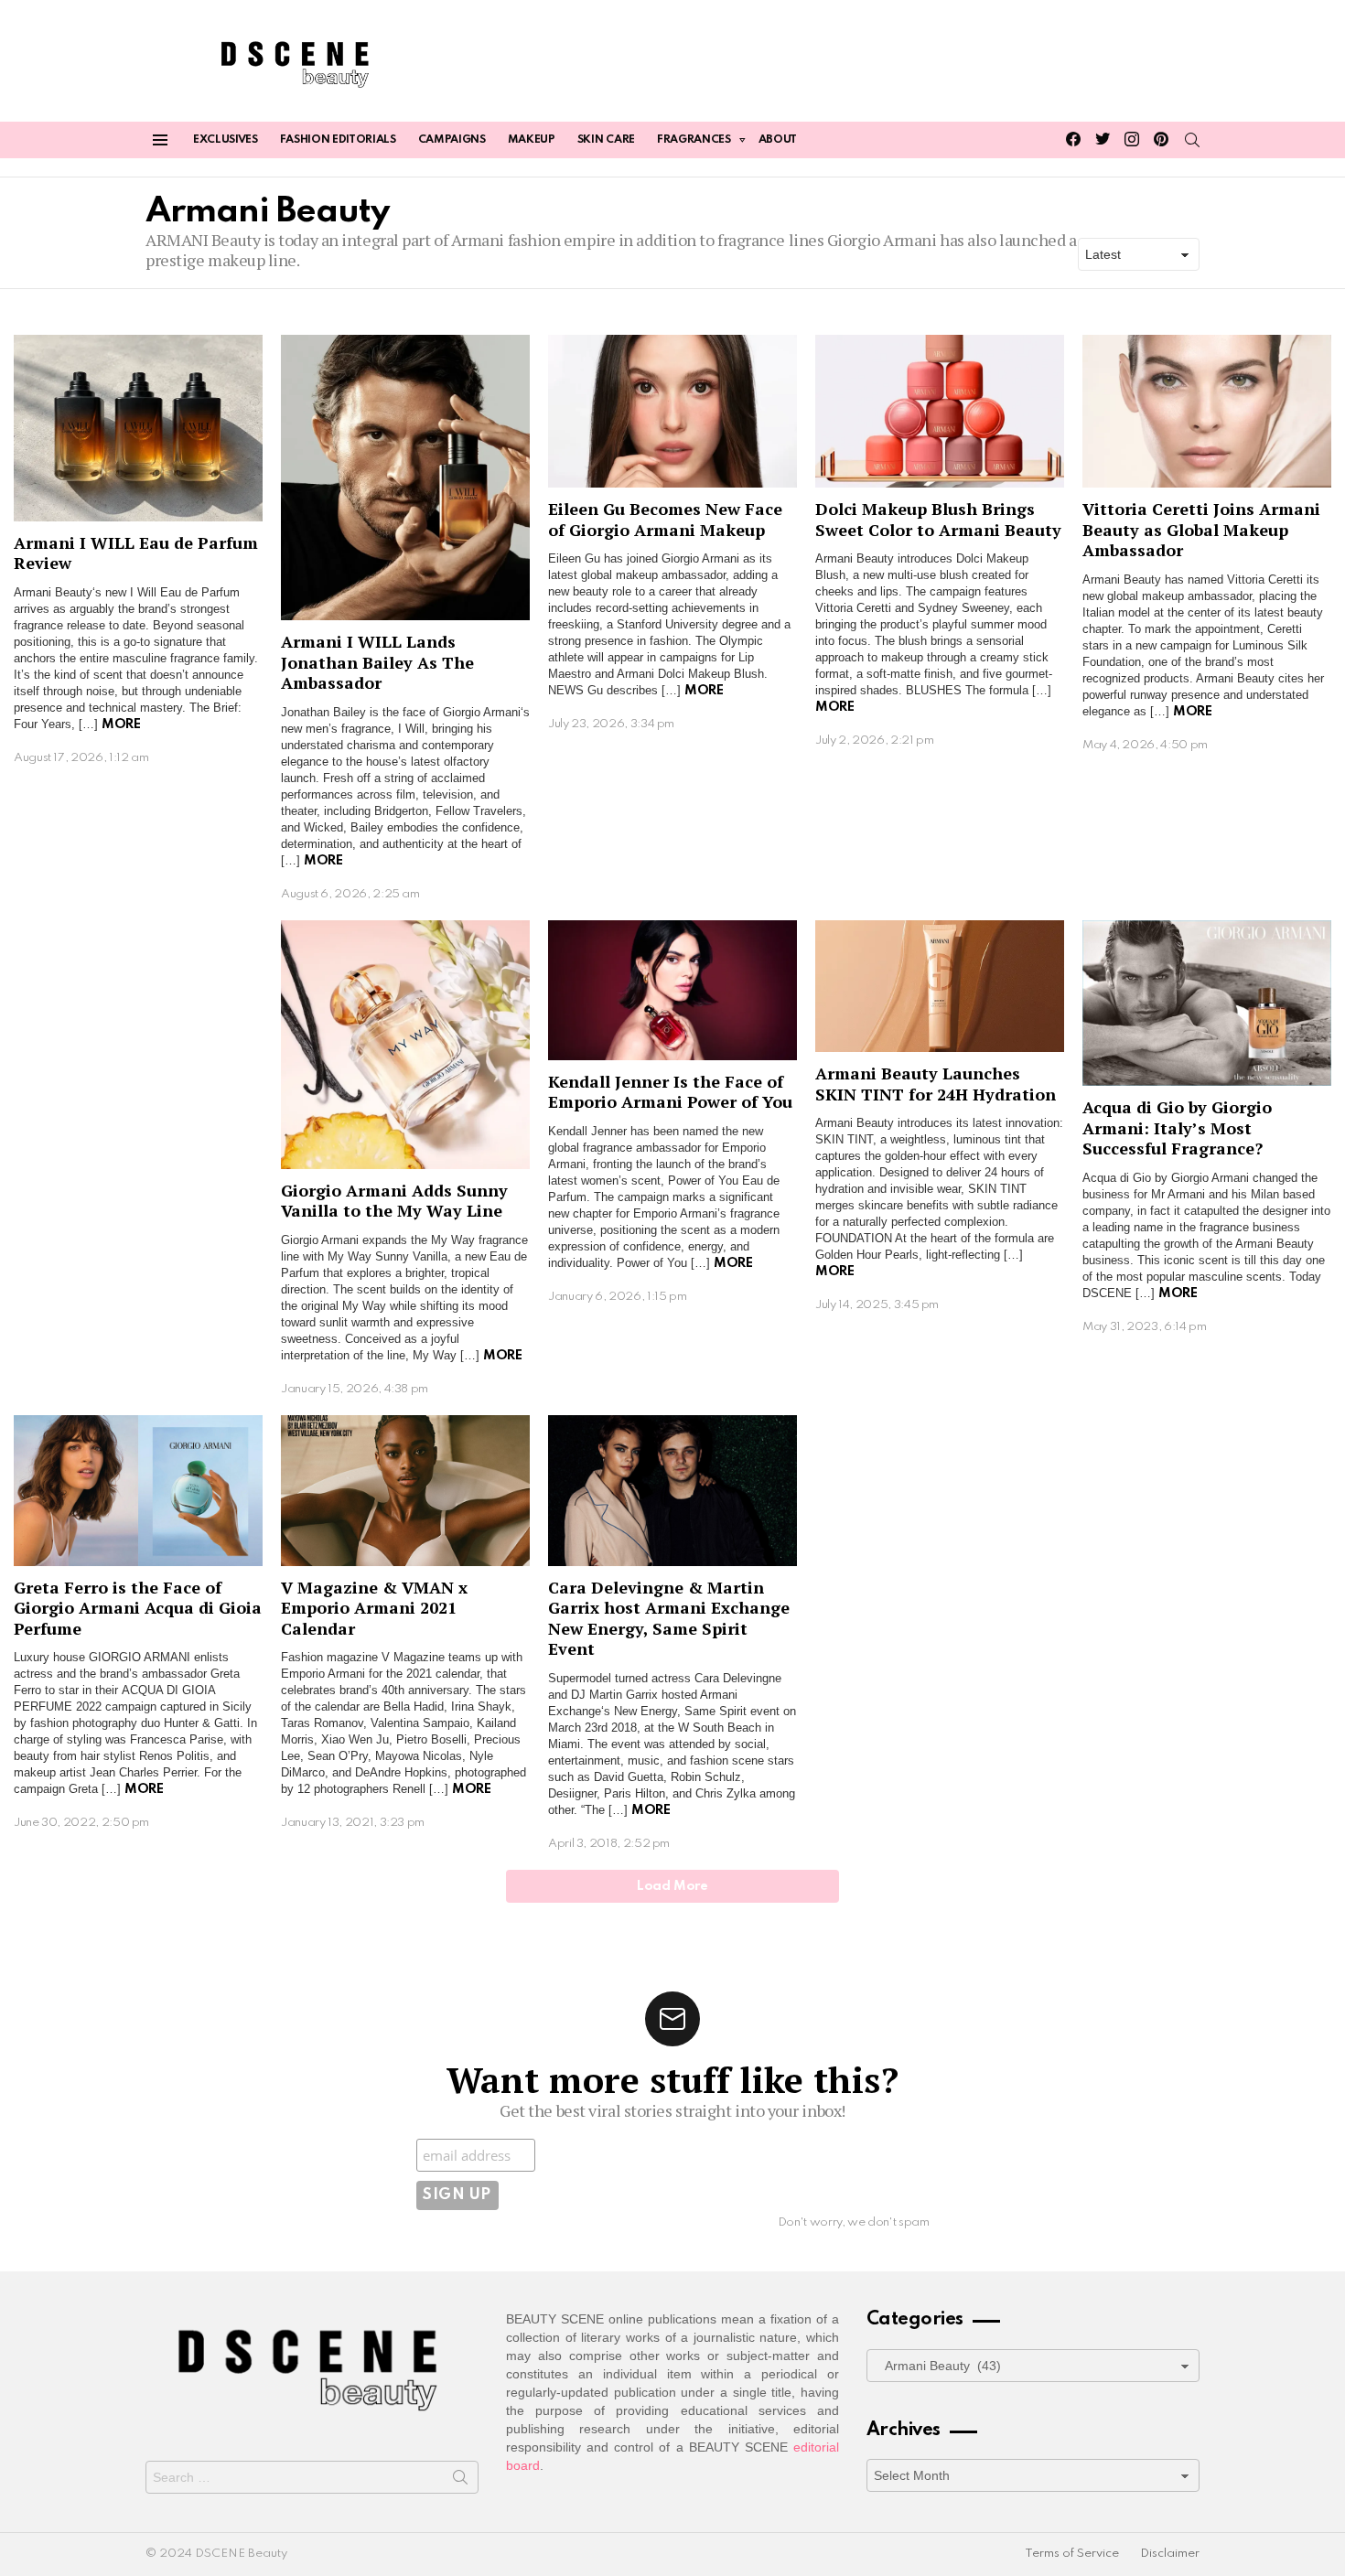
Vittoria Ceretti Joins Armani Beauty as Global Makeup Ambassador (1201, 529)
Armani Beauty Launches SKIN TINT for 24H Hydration (936, 1084)
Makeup (532, 140)
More (121, 724)
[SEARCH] (1192, 140)
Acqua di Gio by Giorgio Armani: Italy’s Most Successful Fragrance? (1177, 1127)
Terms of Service (1072, 2554)
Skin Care (606, 140)
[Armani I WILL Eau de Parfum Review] (138, 428)
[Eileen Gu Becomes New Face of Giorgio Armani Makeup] (672, 412)
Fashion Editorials (338, 140)
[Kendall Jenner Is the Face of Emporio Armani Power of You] (672, 990)
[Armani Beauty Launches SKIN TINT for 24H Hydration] (940, 987)
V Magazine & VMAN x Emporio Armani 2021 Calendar (374, 1608)
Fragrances (694, 140)
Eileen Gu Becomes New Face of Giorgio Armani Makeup (665, 519)
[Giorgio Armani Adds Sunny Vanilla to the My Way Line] (405, 1045)
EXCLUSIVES (226, 140)
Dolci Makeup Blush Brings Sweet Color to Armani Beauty (938, 519)
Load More (672, 1886)
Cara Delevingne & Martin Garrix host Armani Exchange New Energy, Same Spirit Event (669, 1618)
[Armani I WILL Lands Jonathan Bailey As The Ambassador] (405, 478)
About (778, 140)
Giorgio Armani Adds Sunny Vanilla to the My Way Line (394, 1201)
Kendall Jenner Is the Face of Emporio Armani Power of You (670, 1092)
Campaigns (452, 140)
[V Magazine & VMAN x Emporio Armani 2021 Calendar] (405, 1491)
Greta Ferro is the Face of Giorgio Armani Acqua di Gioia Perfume (138, 1608)
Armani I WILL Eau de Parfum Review (136, 553)
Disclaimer (1170, 2554)
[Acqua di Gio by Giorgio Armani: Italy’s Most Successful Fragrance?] (1207, 1003)
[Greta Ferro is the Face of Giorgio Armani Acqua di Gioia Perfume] (138, 1491)
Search (460, 2481)
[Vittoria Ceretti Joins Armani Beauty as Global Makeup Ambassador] (1207, 412)
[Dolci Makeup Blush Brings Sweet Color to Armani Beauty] (940, 412)
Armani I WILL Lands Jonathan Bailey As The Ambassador (377, 662)
